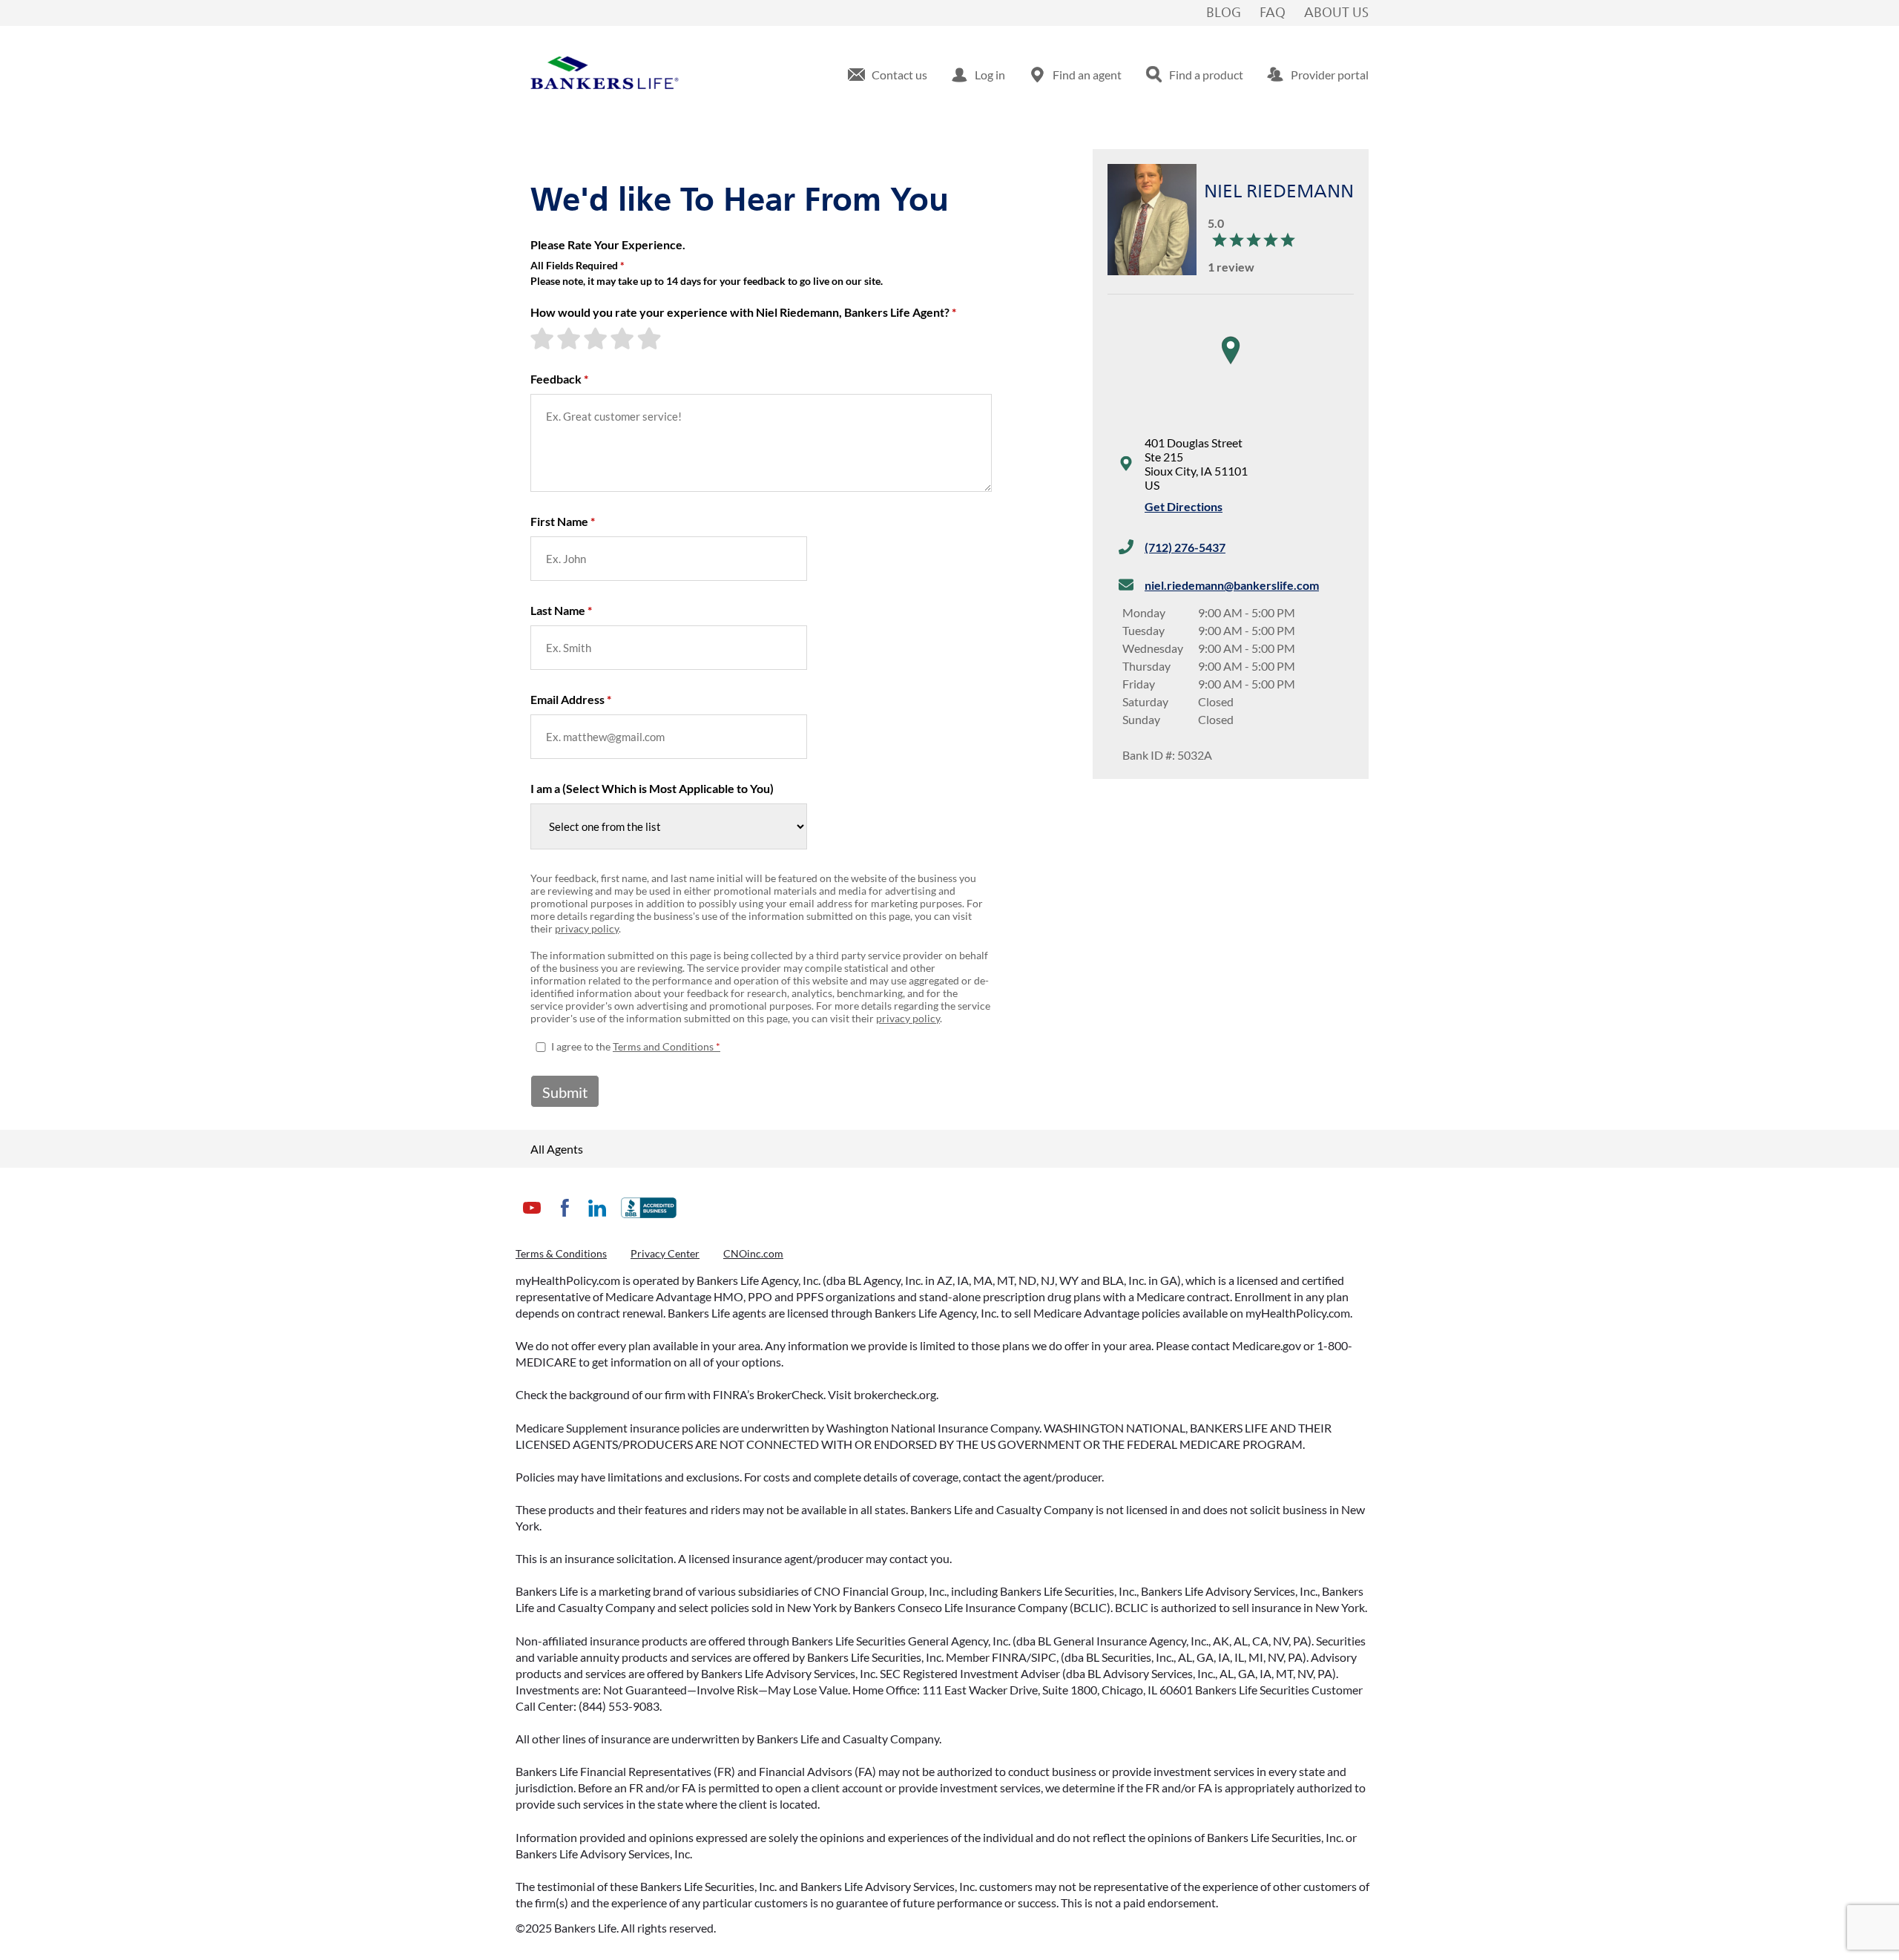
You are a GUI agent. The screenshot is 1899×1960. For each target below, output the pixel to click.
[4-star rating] (624, 338)
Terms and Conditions (663, 1046)
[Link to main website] (605, 75)
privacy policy (587, 928)
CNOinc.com (753, 1253)
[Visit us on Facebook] (565, 1219)
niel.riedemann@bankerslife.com (1232, 585)
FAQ (1273, 13)
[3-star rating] (597, 338)
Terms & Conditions (561, 1253)
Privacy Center (665, 1253)
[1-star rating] (544, 338)
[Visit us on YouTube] (532, 1219)
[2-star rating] (570, 338)
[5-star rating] (651, 338)
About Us (1336, 13)
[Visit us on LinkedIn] (597, 1219)
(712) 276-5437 (1185, 547)
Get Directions (1184, 506)
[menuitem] (888, 75)
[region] (1231, 365)
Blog (1224, 13)
